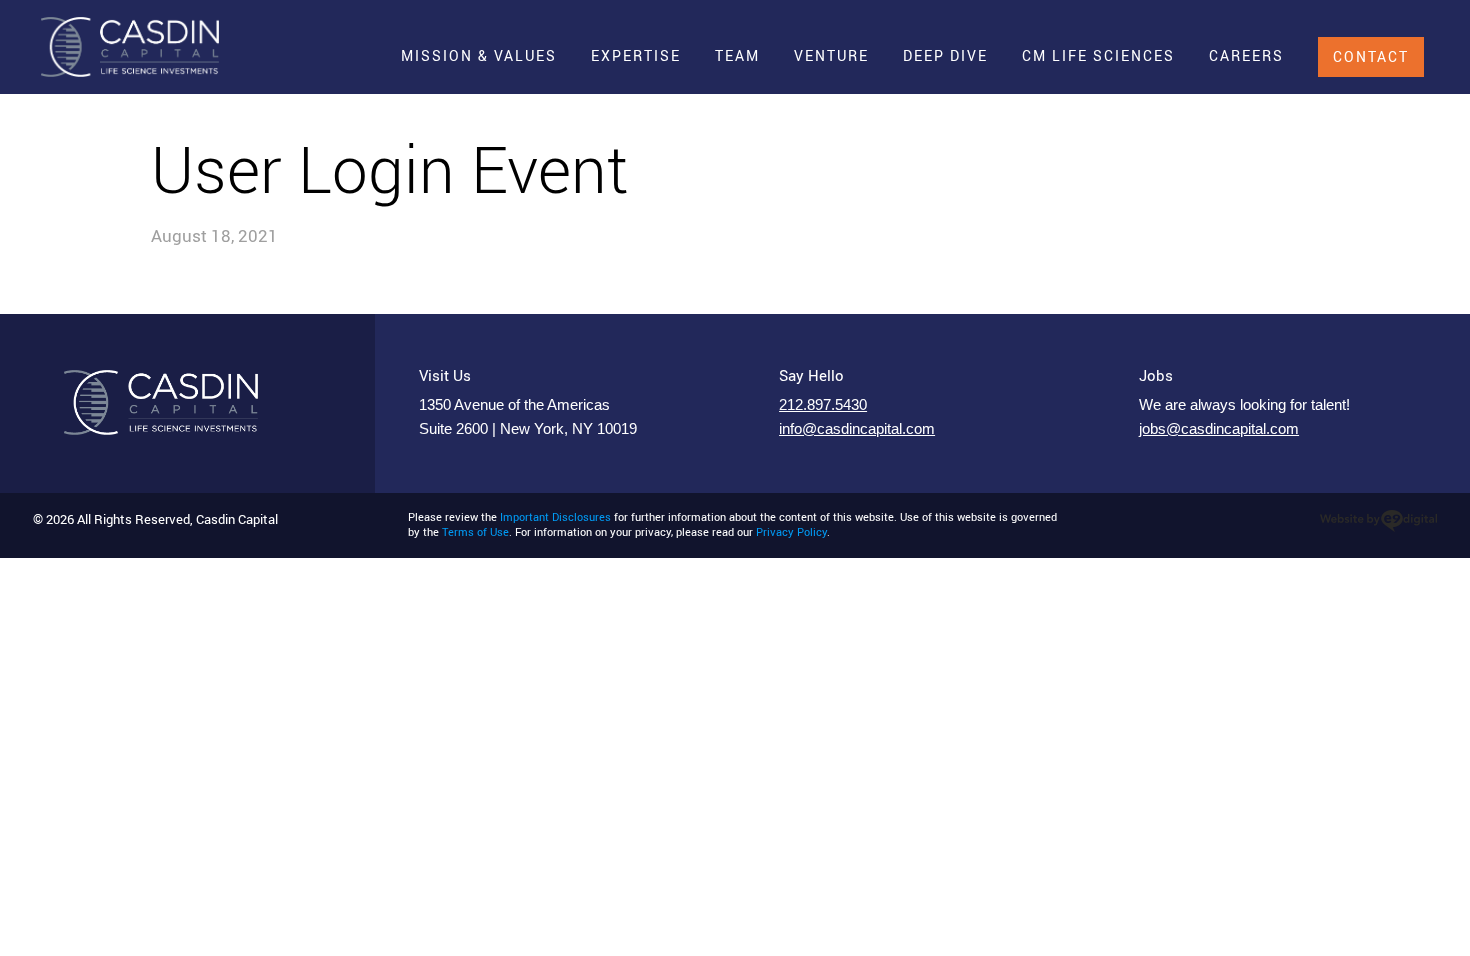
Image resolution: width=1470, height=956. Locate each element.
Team (737, 55)
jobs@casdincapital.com (1219, 429)
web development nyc (1378, 521)
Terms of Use (475, 532)
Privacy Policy (791, 532)
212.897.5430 (823, 405)
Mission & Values (479, 55)
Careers (1246, 55)
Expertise (636, 55)
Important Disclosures (555, 517)
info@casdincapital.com (857, 429)
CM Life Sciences (1098, 55)
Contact (1371, 56)
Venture (831, 55)
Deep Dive (945, 55)
